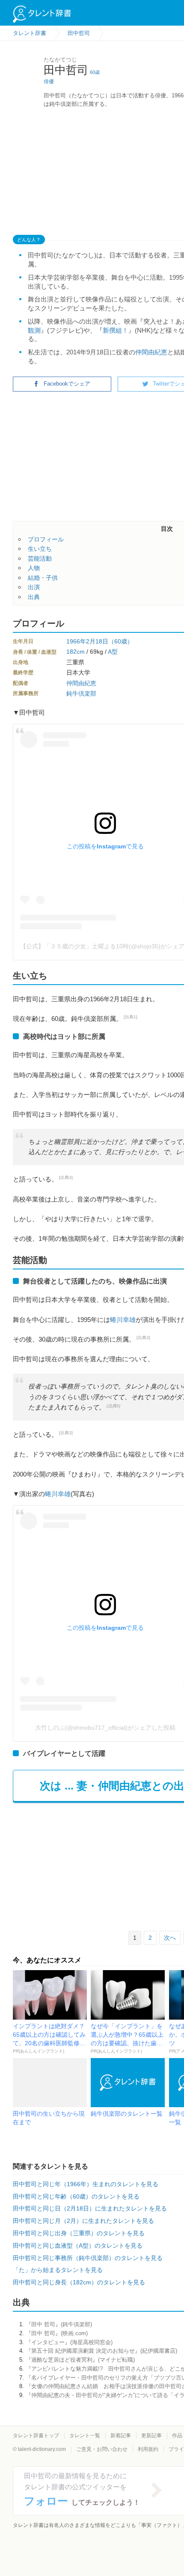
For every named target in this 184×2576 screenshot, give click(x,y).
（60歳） (121, 641)
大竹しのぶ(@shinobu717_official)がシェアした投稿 (105, 1728)
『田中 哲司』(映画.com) (57, 2333)
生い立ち (40, 549)
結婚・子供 (43, 578)
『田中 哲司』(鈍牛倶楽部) (59, 2324)
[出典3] (66, 1177)
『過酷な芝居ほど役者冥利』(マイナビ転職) (80, 2360)
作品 (177, 2436)
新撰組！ (116, 330)
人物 (34, 568)
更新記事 (151, 2436)
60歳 (95, 72)
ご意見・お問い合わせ (102, 2449)
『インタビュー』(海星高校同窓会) (69, 2342)
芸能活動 (40, 558)
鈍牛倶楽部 (81, 693)
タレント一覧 (85, 2436)
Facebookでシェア (67, 384)
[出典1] (131, 1017)
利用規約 (148, 2449)
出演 (34, 587)
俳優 (49, 82)
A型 (113, 652)
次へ (170, 1938)
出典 (34, 597)
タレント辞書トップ (36, 2436)
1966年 (76, 641)
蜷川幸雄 (123, 1320)
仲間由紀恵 (151, 352)
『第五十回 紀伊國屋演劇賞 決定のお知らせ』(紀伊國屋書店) (101, 2351)
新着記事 (121, 2436)
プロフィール (46, 539)
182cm (76, 652)
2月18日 (97, 641)
